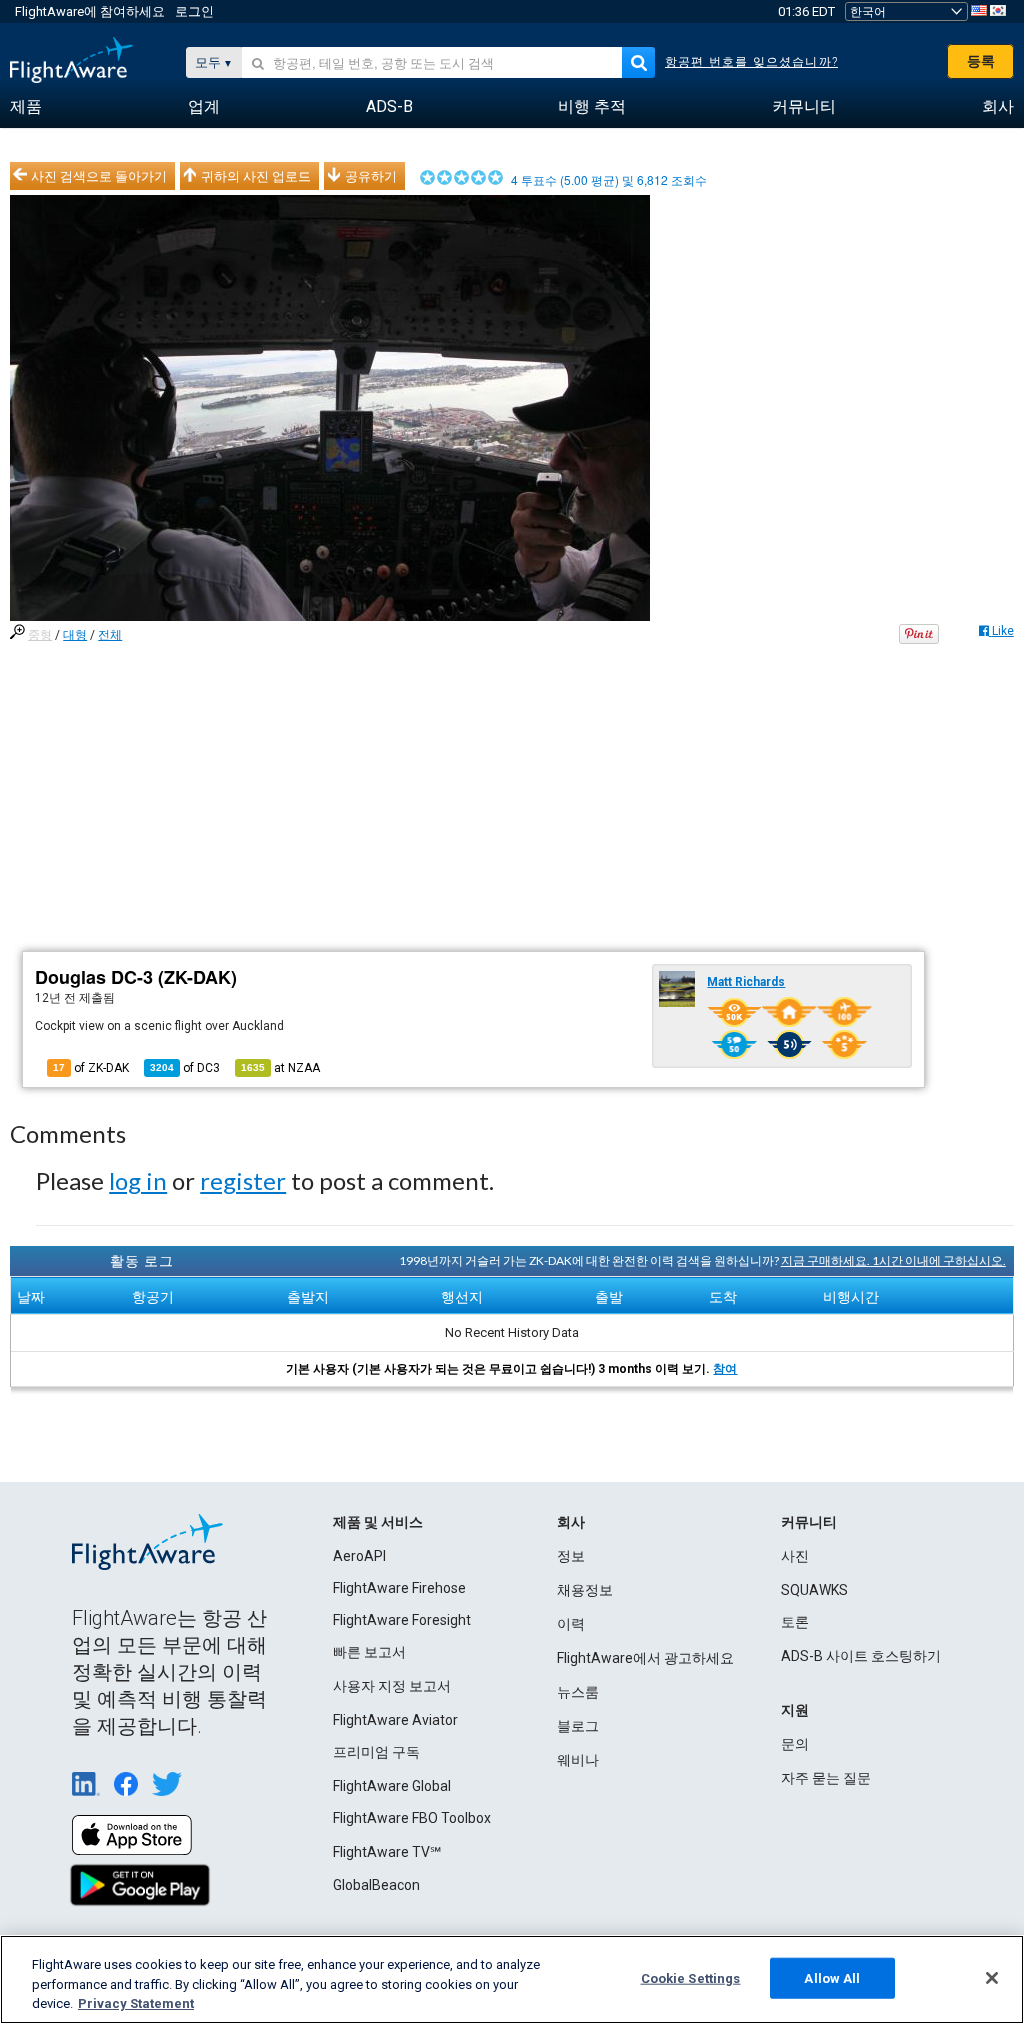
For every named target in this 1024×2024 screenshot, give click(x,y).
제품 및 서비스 (378, 1522)
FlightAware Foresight (402, 1620)
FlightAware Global (392, 1786)
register (243, 1180)
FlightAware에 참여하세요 (90, 11)
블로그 (578, 1726)
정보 (571, 1556)
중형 (40, 635)
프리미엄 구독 (376, 1752)
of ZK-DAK (91, 1068)
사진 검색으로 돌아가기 (99, 176)
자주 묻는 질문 (826, 1778)
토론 (795, 1622)
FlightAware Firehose (399, 1588)
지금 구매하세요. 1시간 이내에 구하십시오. (893, 1260)
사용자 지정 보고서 (392, 1686)
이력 (571, 1624)
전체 (110, 635)
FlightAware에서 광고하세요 (645, 1658)
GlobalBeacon (376, 1885)
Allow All (832, 1977)
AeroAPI (359, 1556)
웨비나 (578, 1760)
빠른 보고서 (369, 1652)
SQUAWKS (814, 1590)
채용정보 (585, 1590)
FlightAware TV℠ (387, 1852)
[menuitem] (26, 107)
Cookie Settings (691, 1977)
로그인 (194, 11)
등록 (981, 61)
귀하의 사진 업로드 (256, 176)
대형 (75, 635)
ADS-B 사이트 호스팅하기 (861, 1656)
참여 (725, 1369)
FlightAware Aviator (395, 1720)
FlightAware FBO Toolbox (412, 1818)
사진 (795, 1556)
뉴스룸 (578, 1692)
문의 (795, 1744)
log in (138, 1180)
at (280, 1068)
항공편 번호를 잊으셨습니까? (751, 62)
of (185, 1068)
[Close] (992, 1978)
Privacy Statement (136, 2003)
